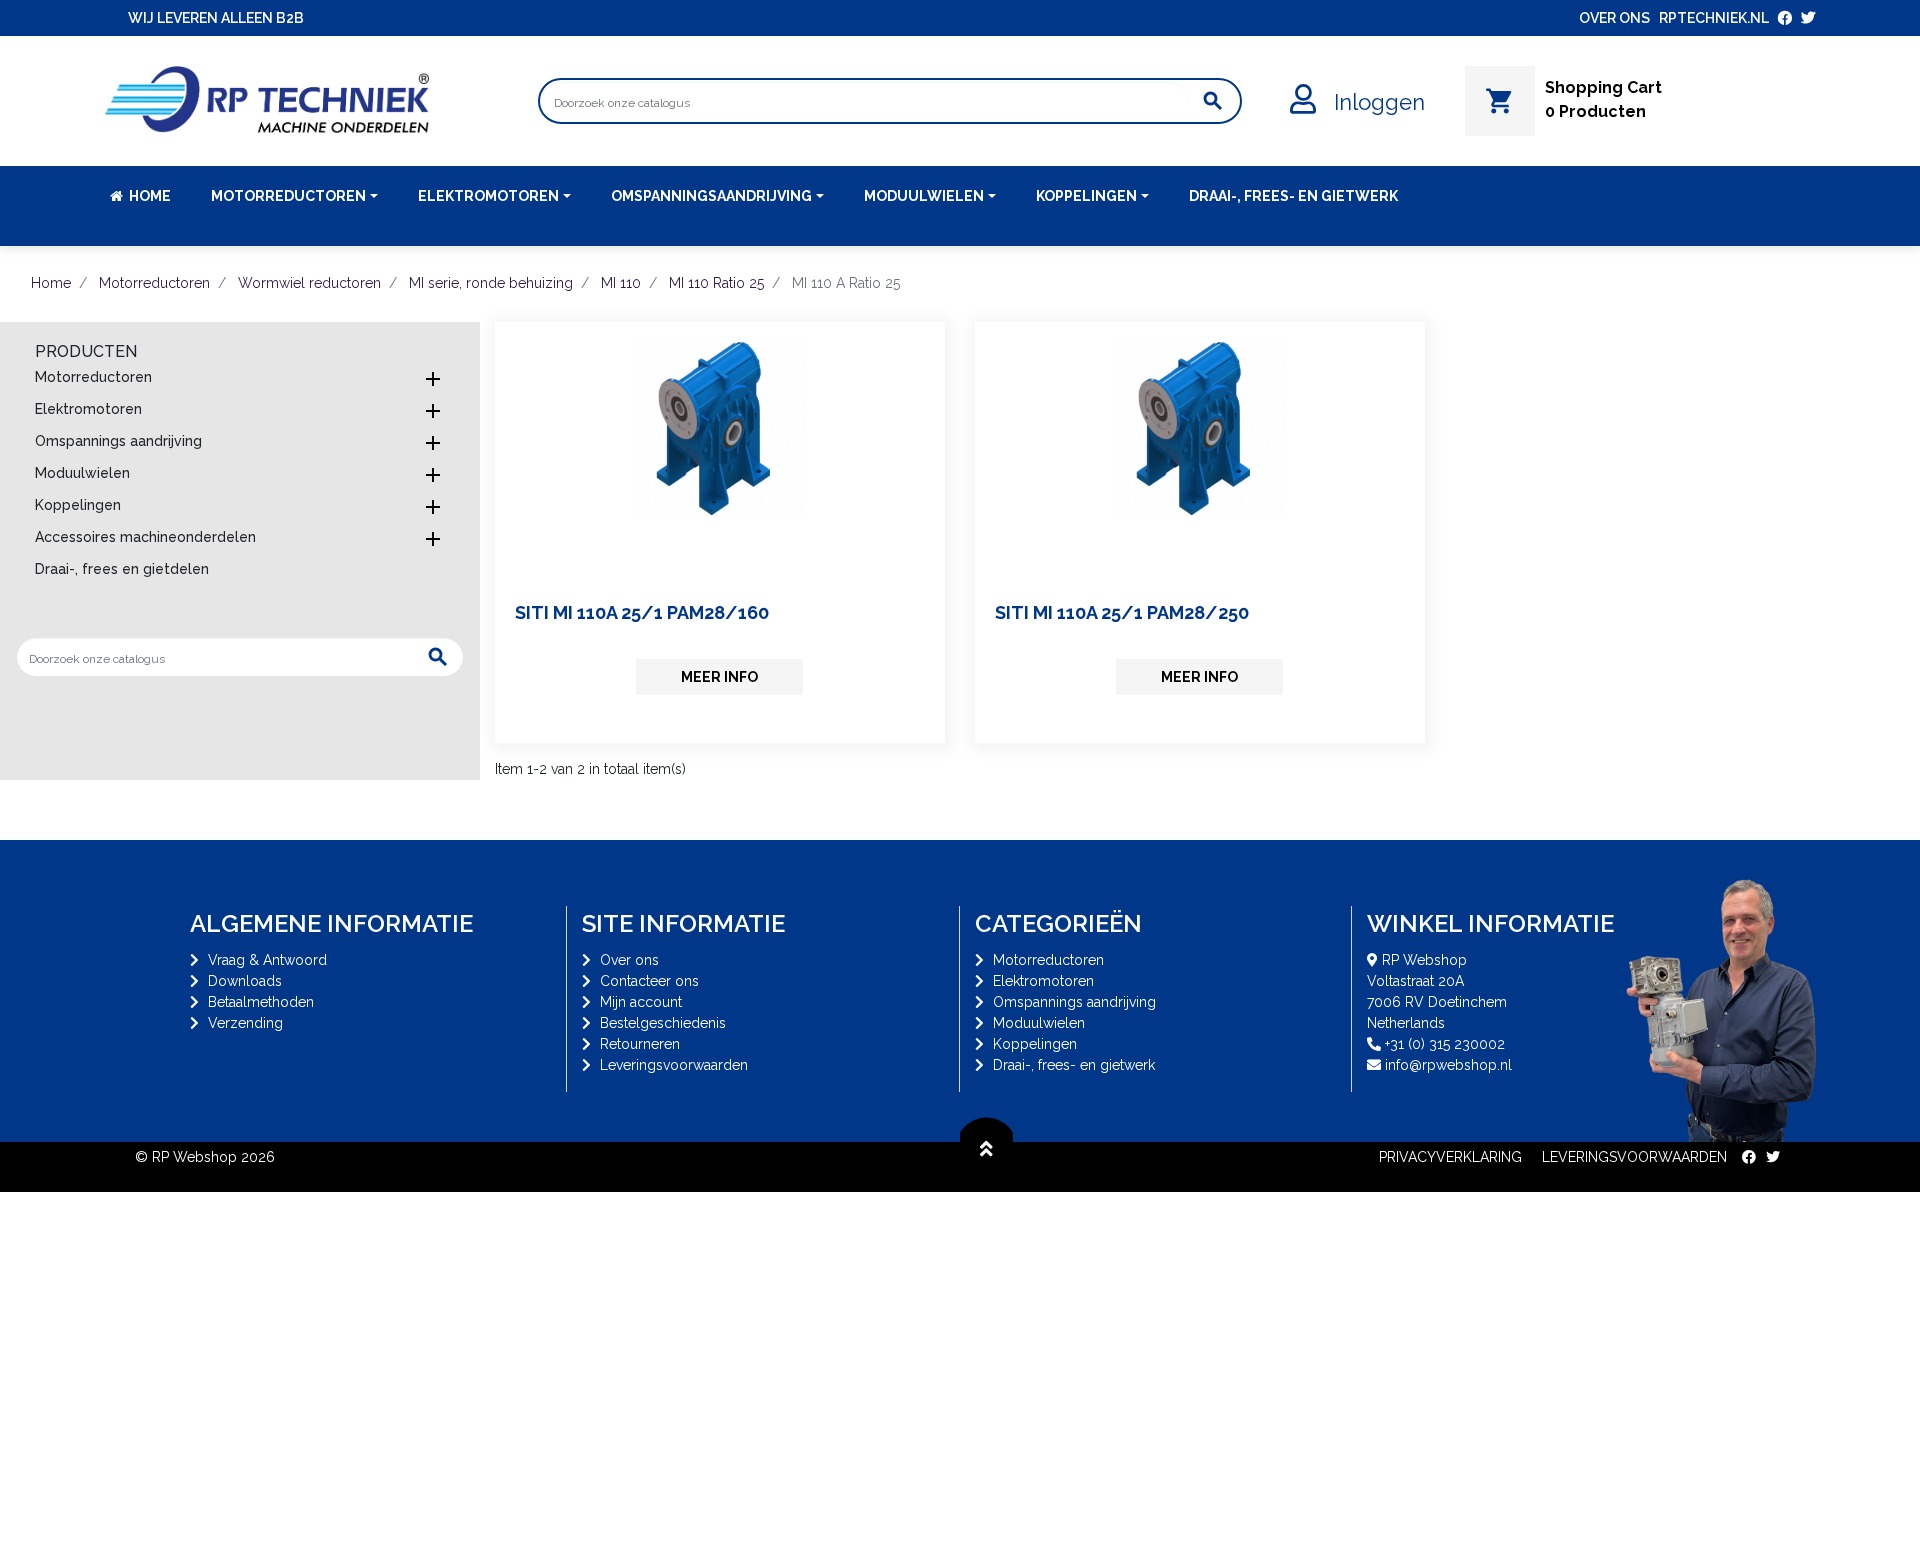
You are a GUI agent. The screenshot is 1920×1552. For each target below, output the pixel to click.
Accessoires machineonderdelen (145, 537)
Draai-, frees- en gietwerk (1074, 1065)
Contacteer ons (649, 981)
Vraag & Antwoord (267, 960)
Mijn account (641, 1002)
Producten (86, 351)
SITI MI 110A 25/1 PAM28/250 (1122, 612)
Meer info (719, 677)
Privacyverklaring (1450, 1157)
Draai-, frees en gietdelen (122, 569)
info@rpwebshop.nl (1448, 1065)
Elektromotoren (88, 409)
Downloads (245, 981)
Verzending (245, 1023)
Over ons (629, 960)
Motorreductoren (93, 377)
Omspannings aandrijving (118, 441)
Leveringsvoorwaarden (674, 1065)
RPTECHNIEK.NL (1714, 18)
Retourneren (640, 1044)
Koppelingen (78, 505)
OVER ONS (1614, 18)
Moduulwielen (82, 473)
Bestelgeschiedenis (663, 1023)
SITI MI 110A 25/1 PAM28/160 (642, 612)
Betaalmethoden (261, 1002)
